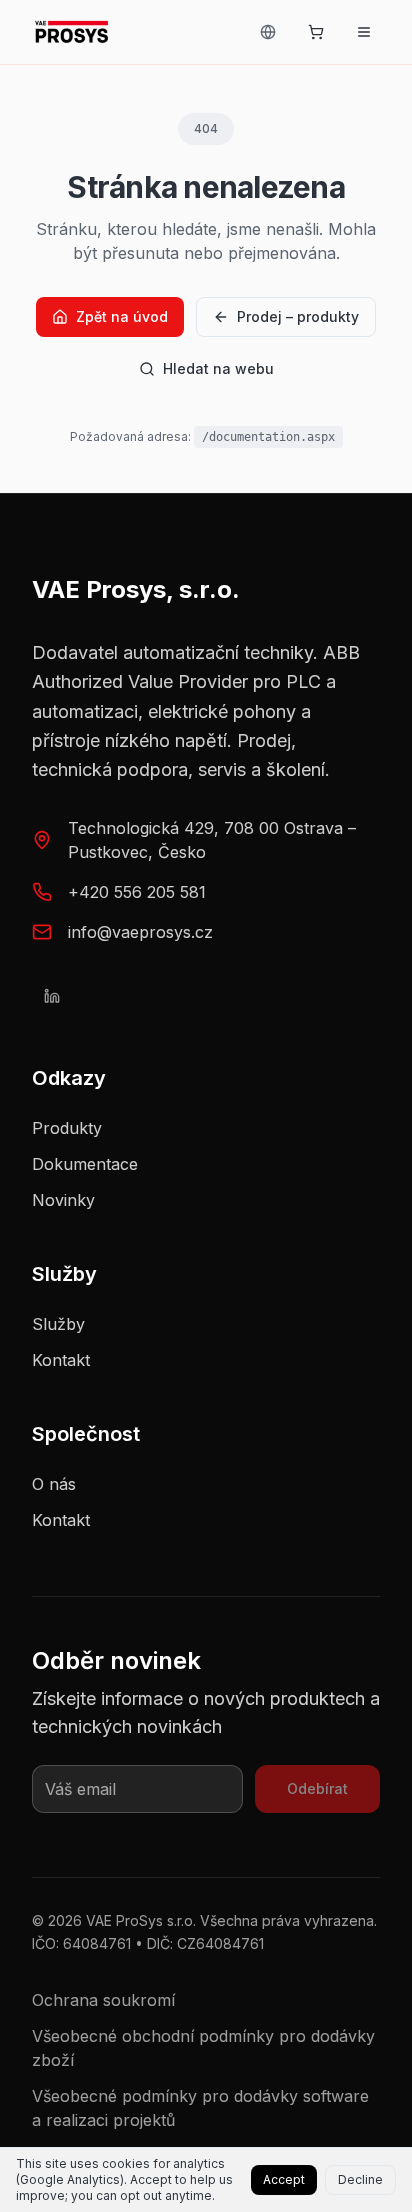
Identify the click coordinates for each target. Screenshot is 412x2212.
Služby (58, 1324)
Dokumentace (85, 1164)
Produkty (67, 1128)
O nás (54, 1484)
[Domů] (71, 32)
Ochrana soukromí (103, 2000)
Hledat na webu (218, 368)
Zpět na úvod (122, 316)
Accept (284, 2179)
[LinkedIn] (52, 996)
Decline (360, 2179)
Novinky (63, 1200)
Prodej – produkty (298, 316)
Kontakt (61, 1360)
